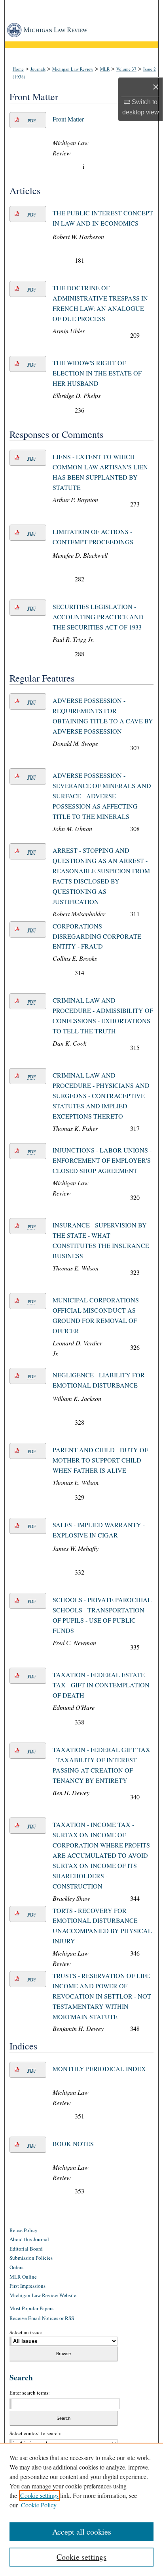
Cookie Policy (39, 2505)
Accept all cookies (82, 2532)
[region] (81, 2509)
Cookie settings (39, 2495)
